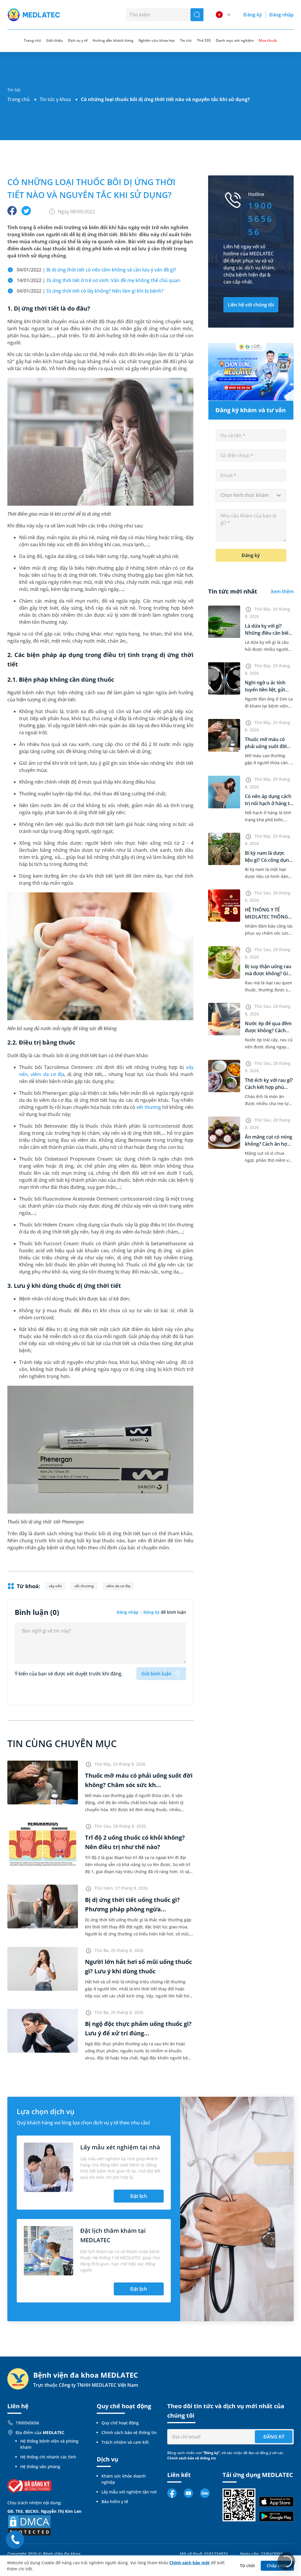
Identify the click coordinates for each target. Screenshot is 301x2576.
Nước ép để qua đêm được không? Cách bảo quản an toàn (268, 1030)
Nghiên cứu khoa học (157, 40)
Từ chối (247, 2566)
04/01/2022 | (96, 270)
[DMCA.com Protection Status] (29, 2525)
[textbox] (251, 495)
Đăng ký (252, 15)
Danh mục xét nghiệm (235, 40)
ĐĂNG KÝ (274, 2437)
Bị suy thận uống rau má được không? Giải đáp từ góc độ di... (268, 973)
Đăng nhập (281, 15)
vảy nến (55, 1586)
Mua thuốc (268, 40)
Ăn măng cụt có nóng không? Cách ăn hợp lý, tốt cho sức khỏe (269, 1144)
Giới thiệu (55, 40)
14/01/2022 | (98, 280)
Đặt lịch (139, 2196)
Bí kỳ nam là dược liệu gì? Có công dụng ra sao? (268, 860)
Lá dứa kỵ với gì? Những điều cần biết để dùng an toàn (267, 633)
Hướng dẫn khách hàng (113, 40)
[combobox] (251, 495)
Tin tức (186, 40)
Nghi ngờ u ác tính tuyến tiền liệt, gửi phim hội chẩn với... (266, 690)
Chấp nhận (277, 2566)
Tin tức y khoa (55, 99)
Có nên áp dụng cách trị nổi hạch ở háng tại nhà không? (269, 803)
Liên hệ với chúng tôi (251, 305)
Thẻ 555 (204, 40)
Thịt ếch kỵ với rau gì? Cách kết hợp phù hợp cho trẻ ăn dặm (269, 1087)
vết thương (149, 1107)
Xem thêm (282, 591)
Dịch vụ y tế (78, 40)
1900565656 (27, 2423)
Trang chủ (19, 99)
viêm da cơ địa (47, 1074)
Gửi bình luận (156, 1674)
